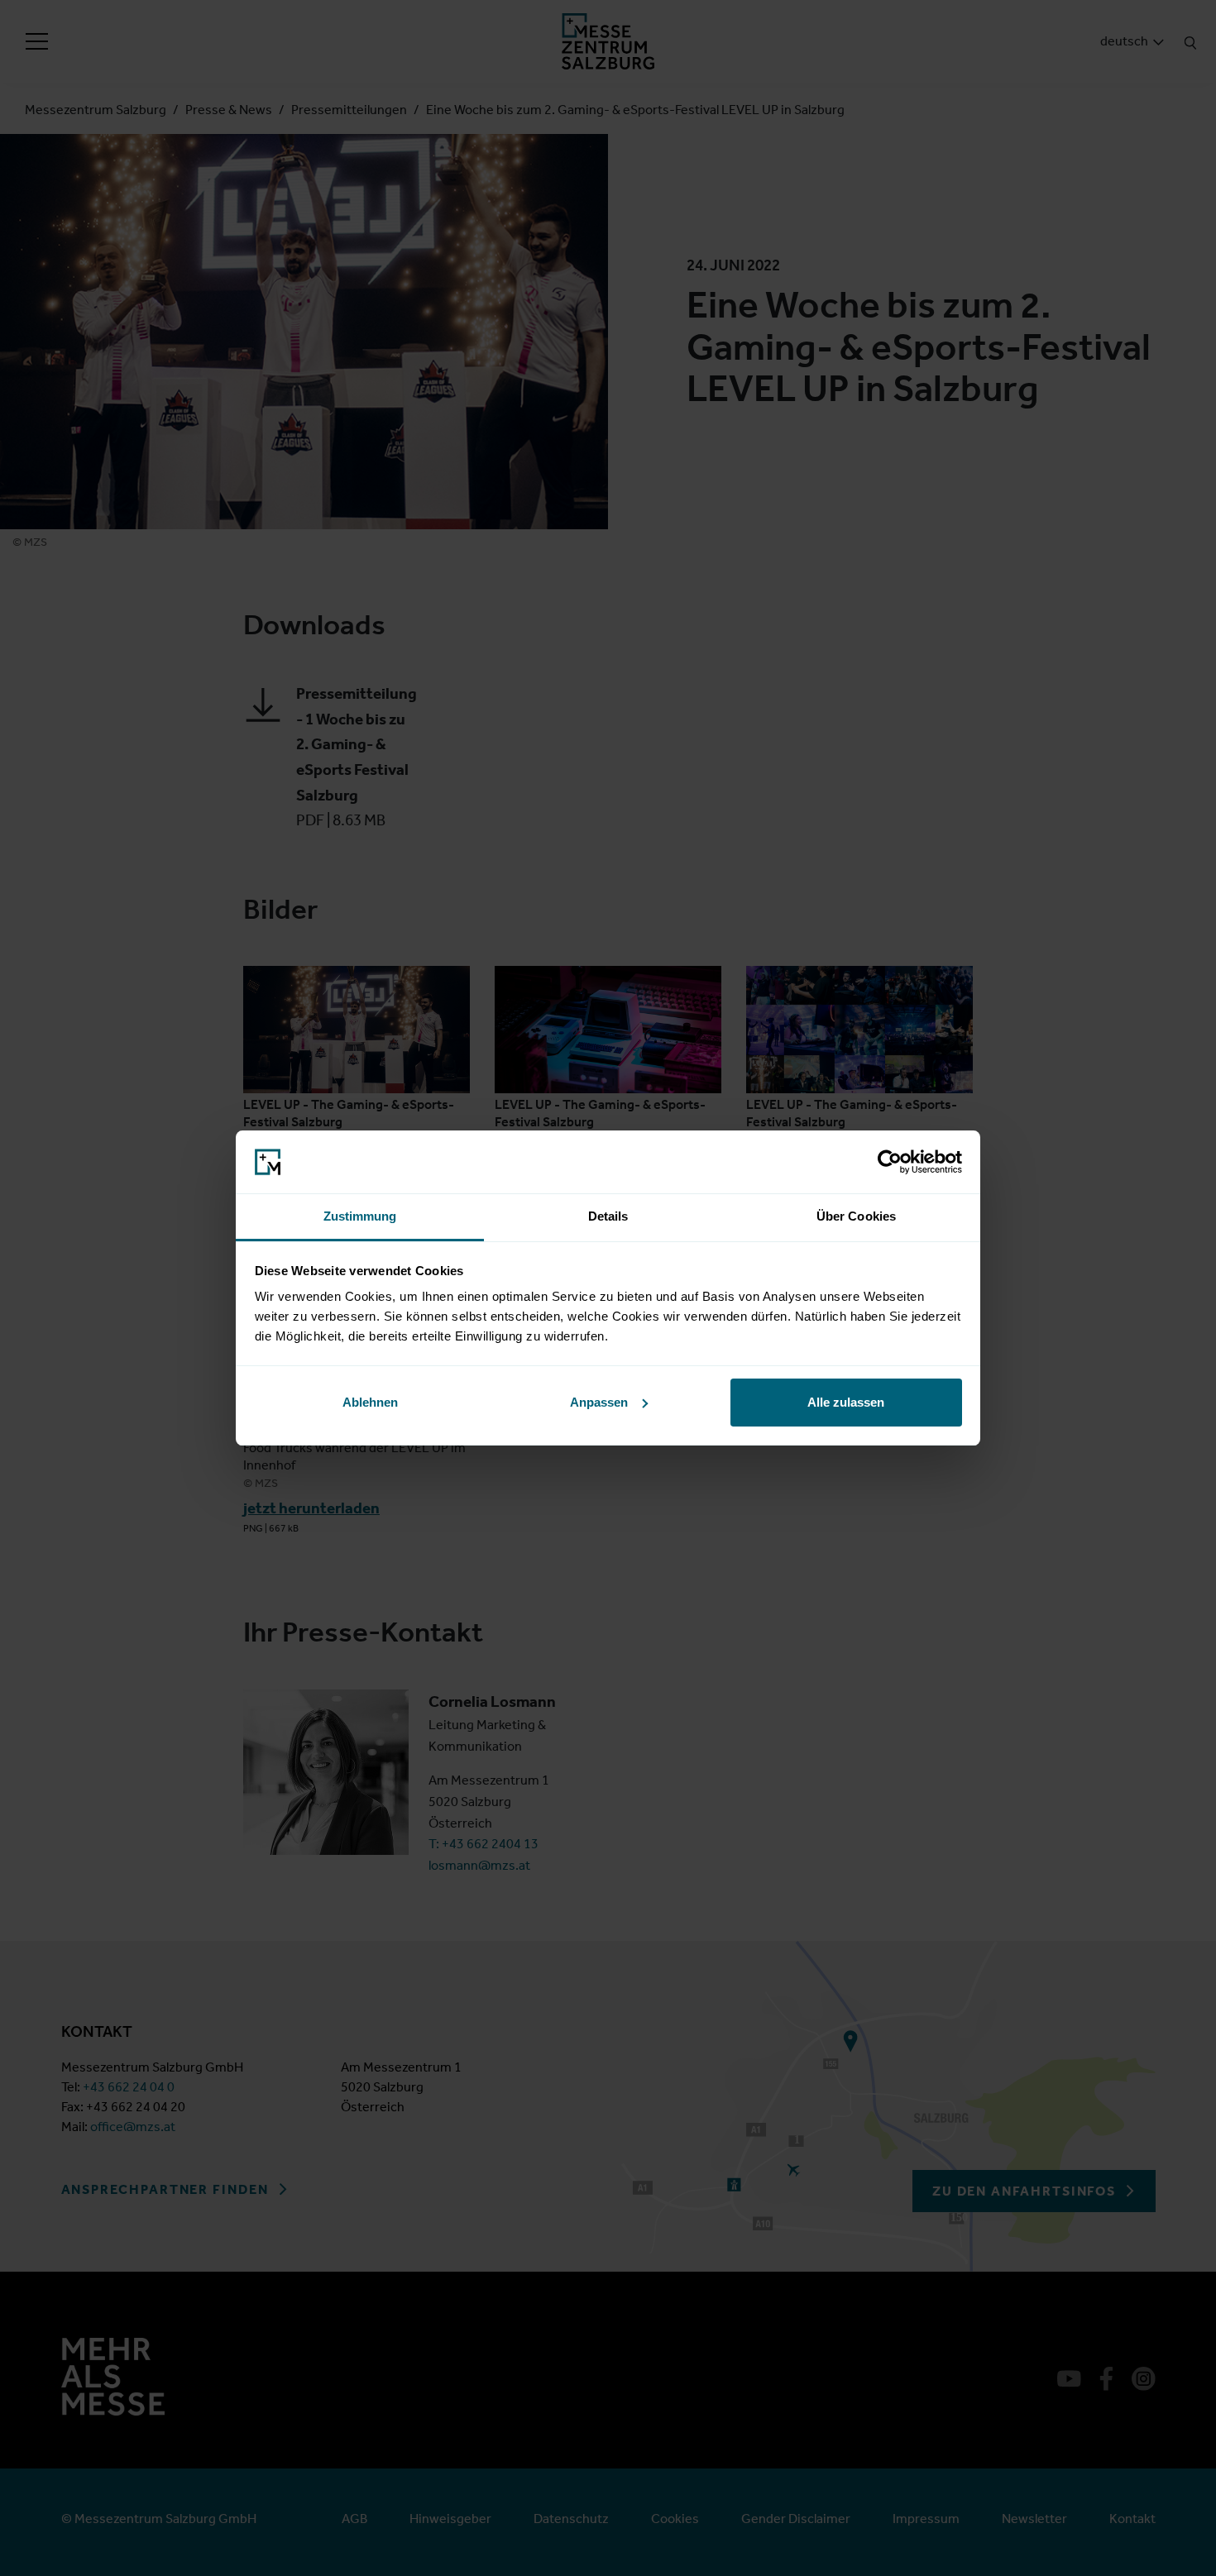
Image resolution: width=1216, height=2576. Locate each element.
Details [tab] (608, 1216)
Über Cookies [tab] (856, 1216)
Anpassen (599, 1402)
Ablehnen (370, 1402)
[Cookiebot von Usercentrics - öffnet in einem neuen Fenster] (890, 1162)
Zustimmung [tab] (360, 1216)
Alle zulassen (846, 1402)
